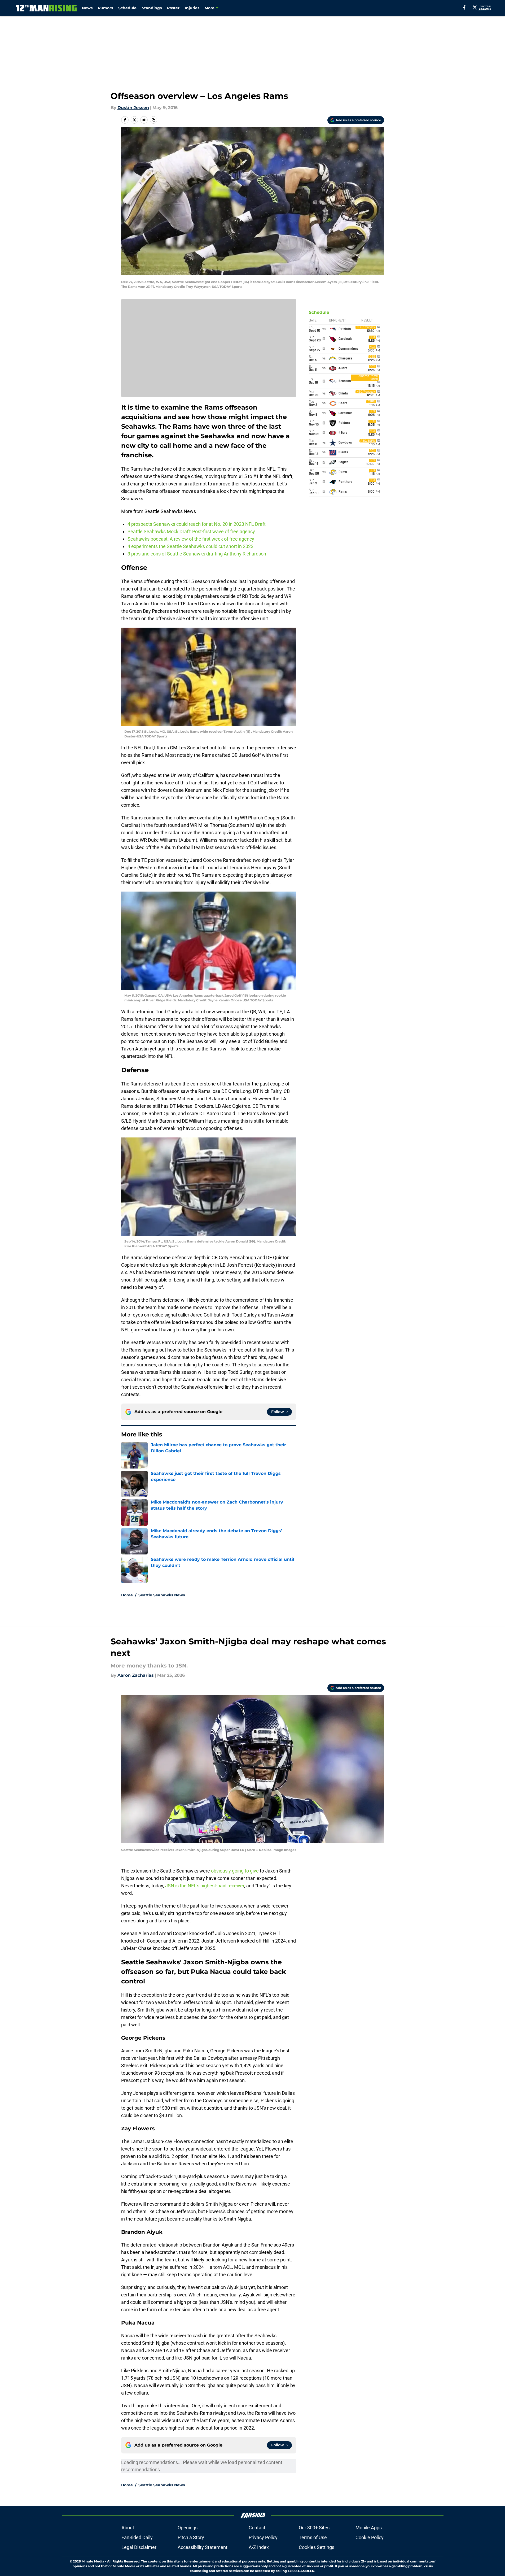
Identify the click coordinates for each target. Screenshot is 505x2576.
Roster (173, 8)
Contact (257, 2528)
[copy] (153, 120)
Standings (152, 8)
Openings (188, 2528)
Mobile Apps (369, 2528)
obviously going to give (235, 1871)
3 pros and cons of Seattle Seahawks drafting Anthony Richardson (197, 554)
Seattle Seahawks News (162, 1595)
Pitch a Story (191, 2537)
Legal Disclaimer (139, 2547)
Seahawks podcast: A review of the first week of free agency (191, 539)
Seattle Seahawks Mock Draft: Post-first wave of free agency (192, 531)
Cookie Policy (370, 2537)
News (87, 8)
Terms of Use (313, 2537)
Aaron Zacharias (136, 1675)
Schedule (127, 8)
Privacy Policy (263, 2537)
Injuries (192, 8)
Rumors (105, 8)
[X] (475, 7)
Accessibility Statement (203, 2547)
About (128, 2528)
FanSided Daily (137, 2537)
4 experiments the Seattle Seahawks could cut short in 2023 (190, 546)
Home (127, 1595)
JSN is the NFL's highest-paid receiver (205, 1886)
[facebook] (464, 7)
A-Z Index (259, 2547)
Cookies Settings (317, 2547)
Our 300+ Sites (314, 2528)
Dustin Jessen (133, 108)
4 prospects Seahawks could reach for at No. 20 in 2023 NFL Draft (197, 524)
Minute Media (93, 2561)
